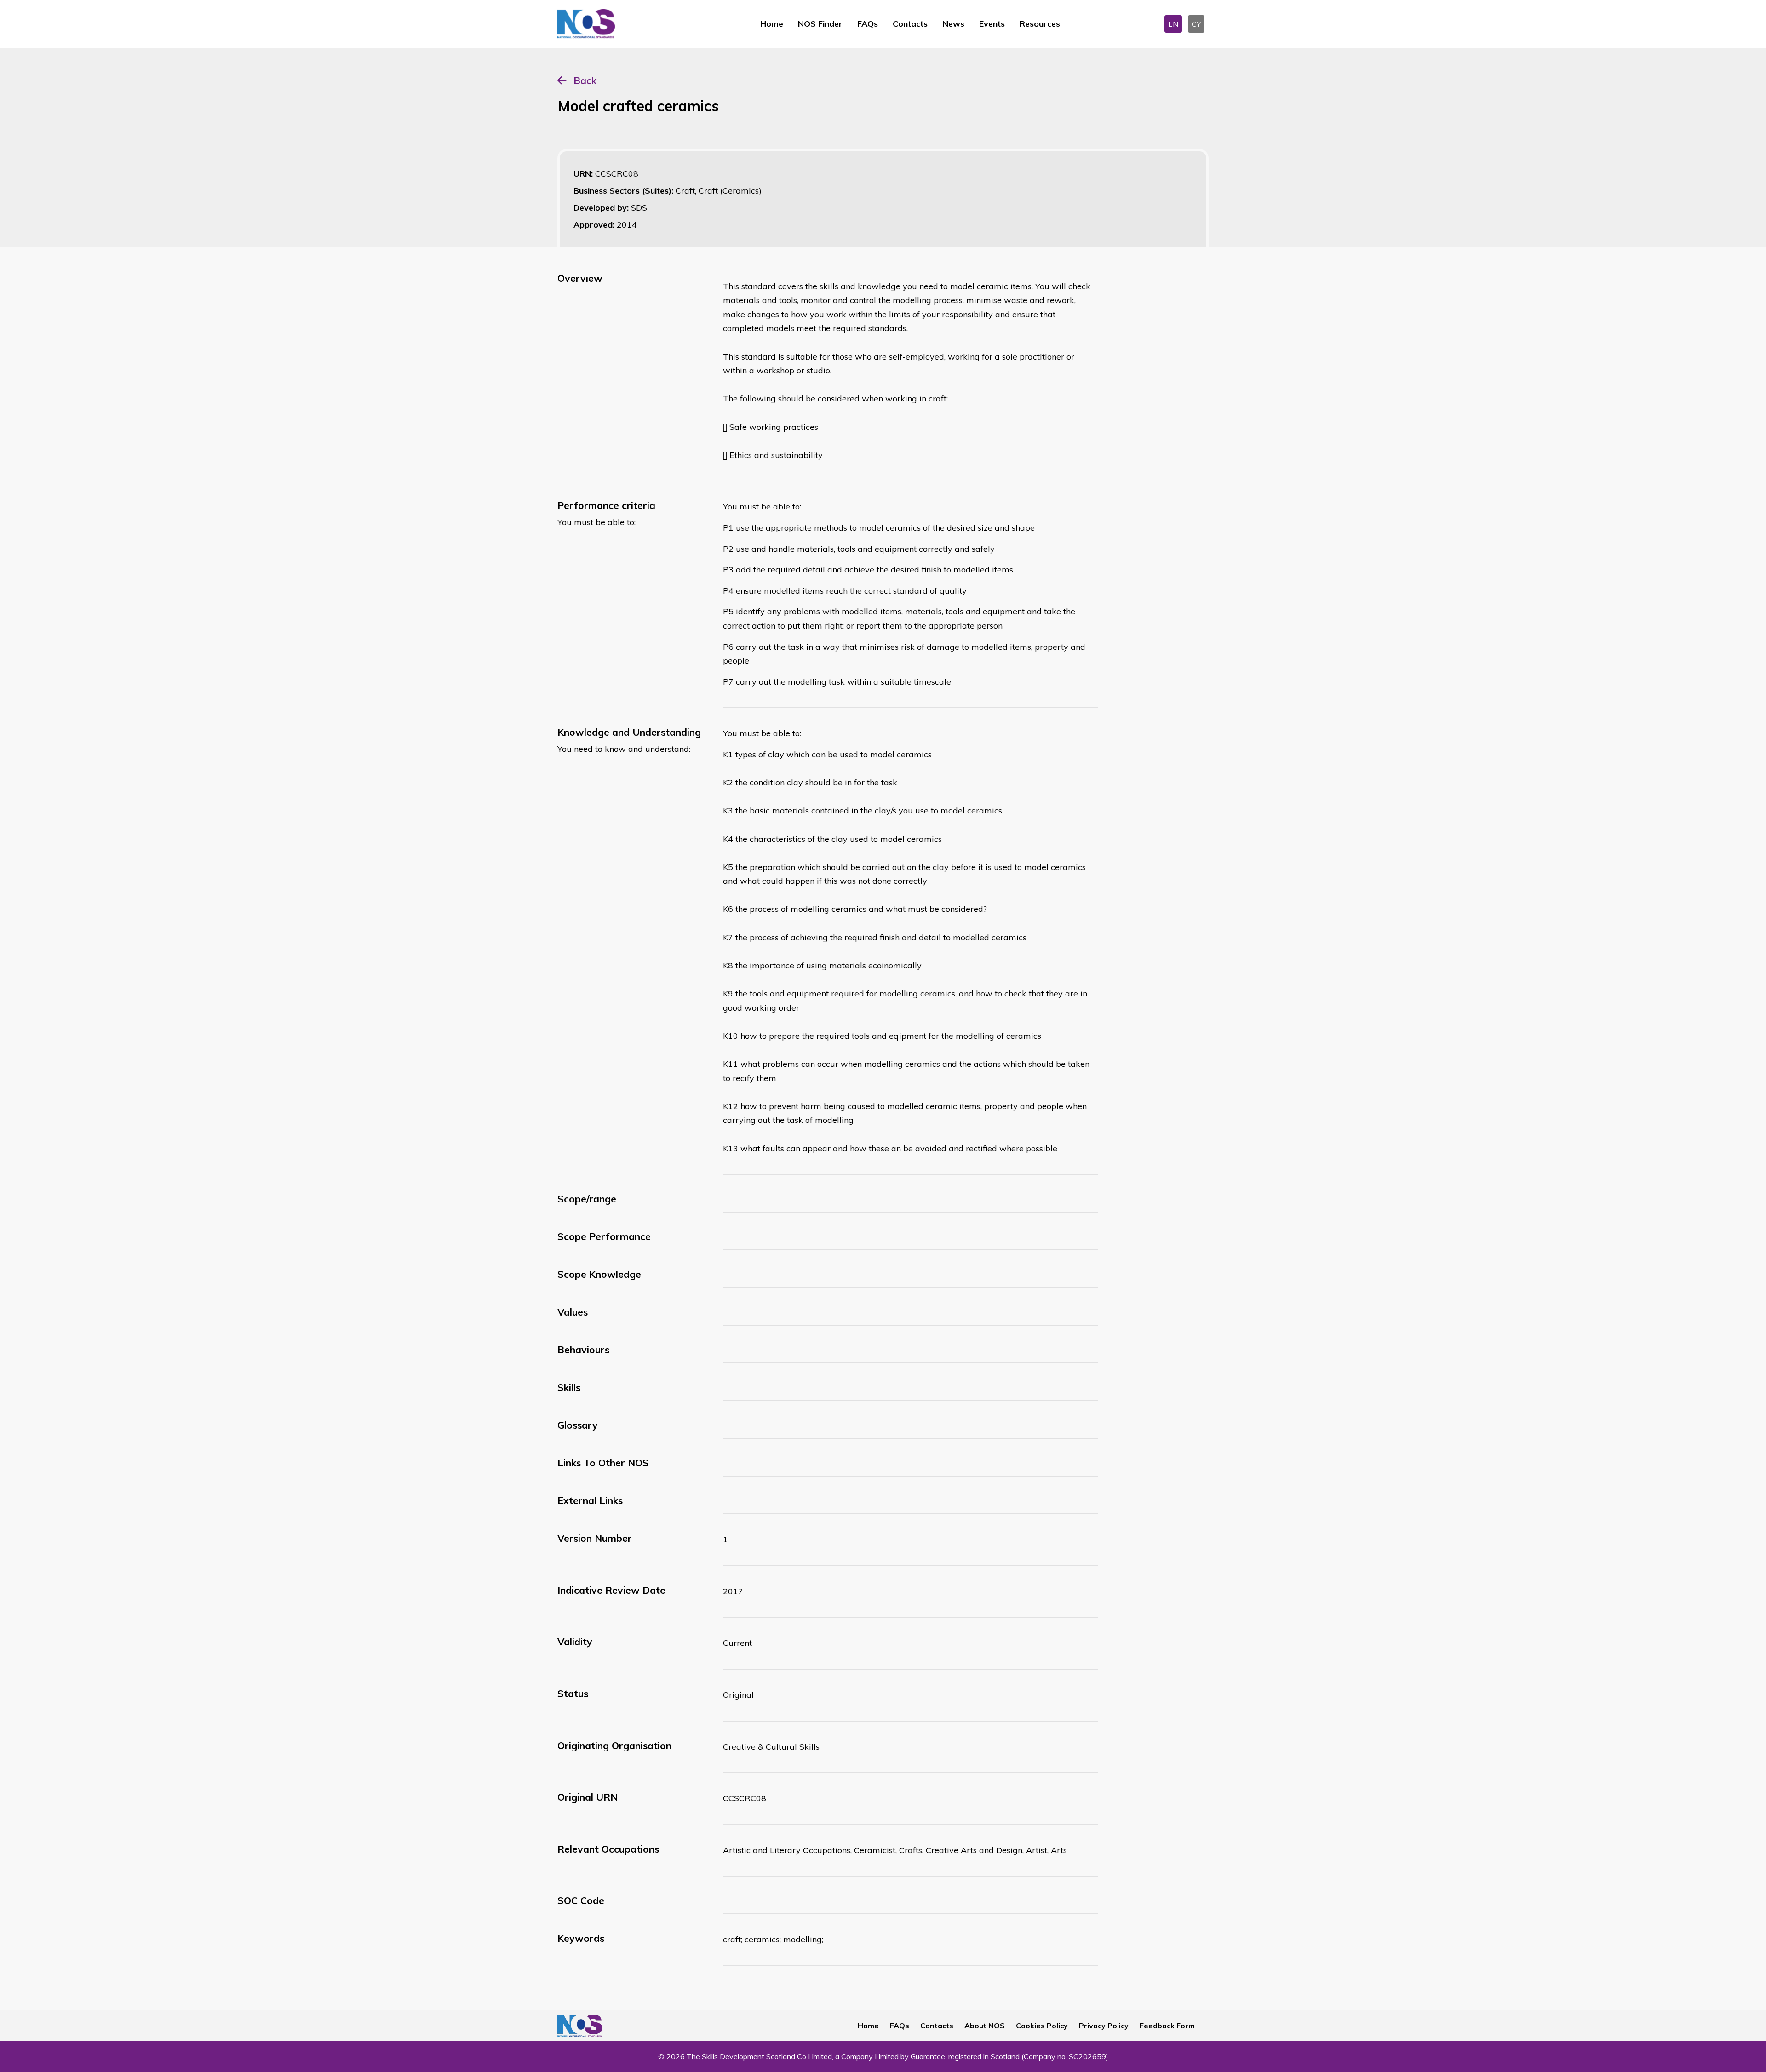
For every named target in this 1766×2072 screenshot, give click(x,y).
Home (772, 24)
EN (1173, 24)
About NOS (985, 2026)
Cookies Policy (1042, 2026)
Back (585, 80)
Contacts (910, 24)
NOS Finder (820, 24)
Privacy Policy (1104, 2026)
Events (992, 24)
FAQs (868, 24)
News (953, 24)
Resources (1040, 24)
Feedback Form (1167, 2026)
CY (1196, 24)
